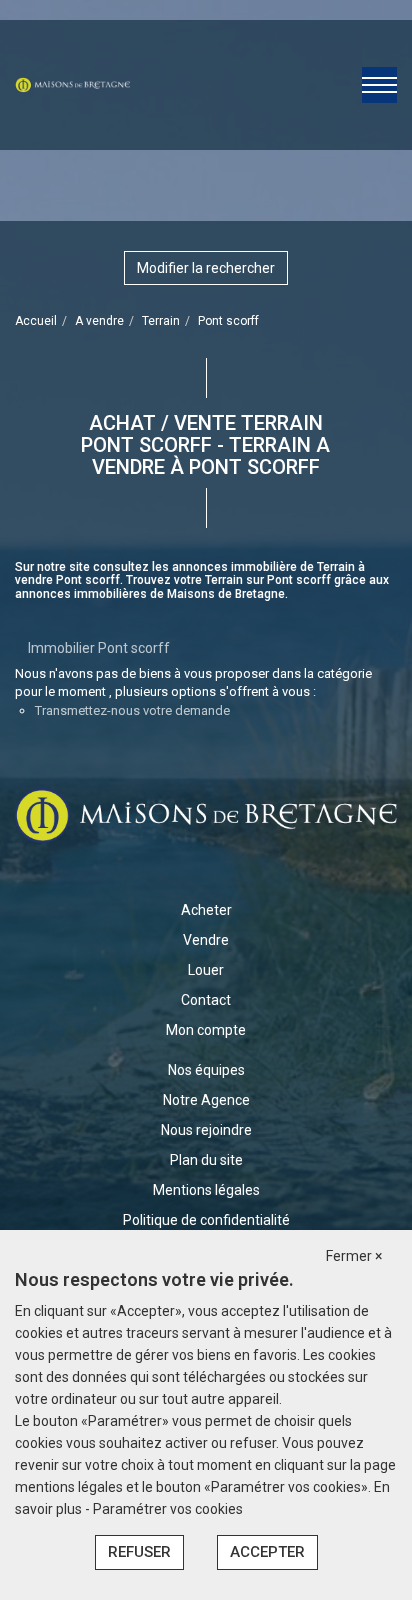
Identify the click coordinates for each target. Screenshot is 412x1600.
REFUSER (139, 1552)
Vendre (206, 940)
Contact (206, 1000)
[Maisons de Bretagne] (72, 84)
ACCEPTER (267, 1552)
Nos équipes (206, 1070)
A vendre (99, 321)
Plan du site (206, 1160)
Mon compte (206, 1030)
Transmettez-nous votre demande (132, 710)
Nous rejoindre (206, 1130)
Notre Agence (206, 1100)
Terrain (161, 321)
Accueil (36, 321)
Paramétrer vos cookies (168, 1509)
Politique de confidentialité (206, 1220)
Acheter (206, 910)
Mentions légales (206, 1190)
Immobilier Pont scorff (99, 648)
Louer (206, 970)
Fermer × (354, 1256)
